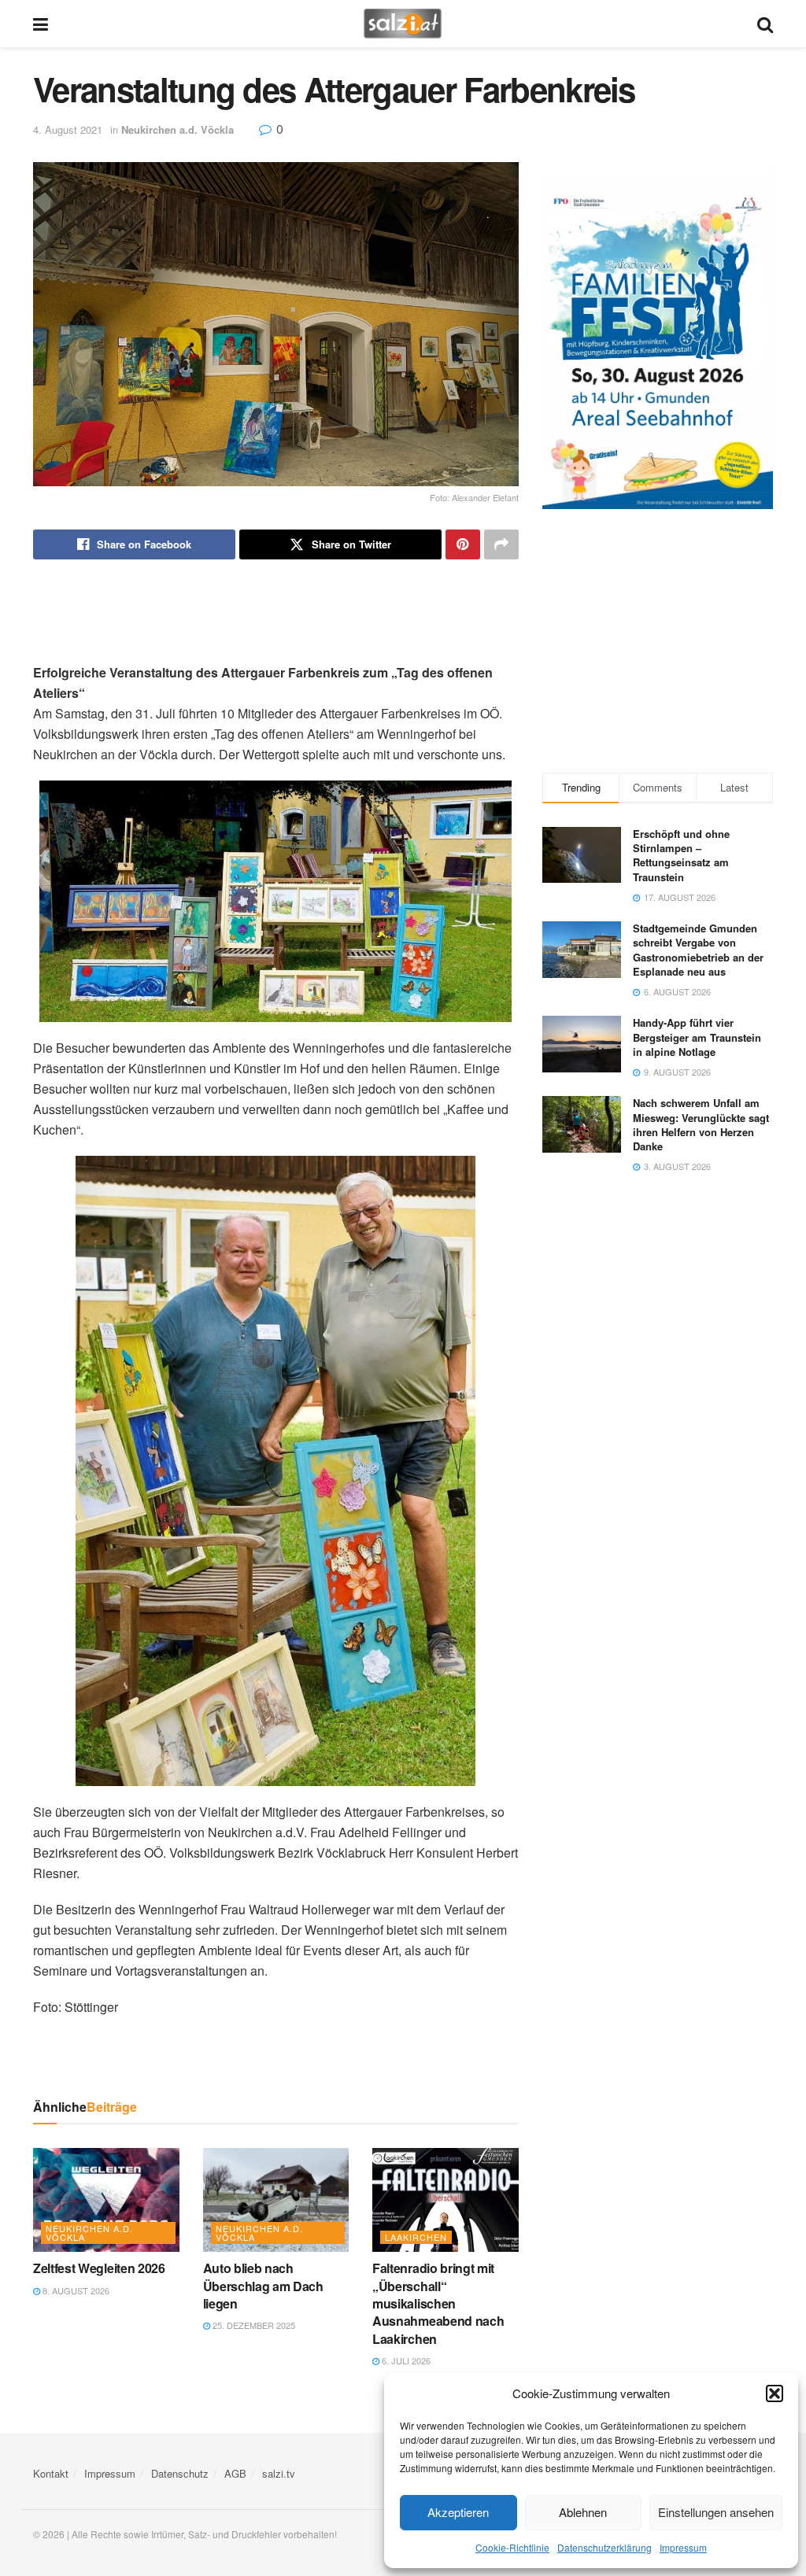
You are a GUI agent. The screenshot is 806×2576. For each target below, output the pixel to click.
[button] (775, 2393)
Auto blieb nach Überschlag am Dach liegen (263, 2286)
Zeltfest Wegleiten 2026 (99, 2268)
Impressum (683, 2547)
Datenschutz (180, 2473)
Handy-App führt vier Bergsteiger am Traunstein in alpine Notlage (697, 1037)
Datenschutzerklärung (604, 2547)
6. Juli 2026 (405, 2360)
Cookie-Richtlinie (512, 2547)
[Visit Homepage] (403, 24)
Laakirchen (416, 2237)
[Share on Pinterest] (463, 544)
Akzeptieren (458, 2512)
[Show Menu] (41, 24)
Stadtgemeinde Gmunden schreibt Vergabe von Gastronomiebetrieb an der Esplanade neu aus (698, 950)
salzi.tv (279, 2473)
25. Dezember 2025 (253, 2325)
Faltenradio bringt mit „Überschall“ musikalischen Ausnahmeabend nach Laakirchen (438, 2303)
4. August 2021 (68, 129)
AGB (235, 2473)
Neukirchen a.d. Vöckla (177, 129)
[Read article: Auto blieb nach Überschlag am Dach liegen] (276, 2200)
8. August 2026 (75, 2290)
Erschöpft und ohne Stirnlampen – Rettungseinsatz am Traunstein (681, 855)
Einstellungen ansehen (716, 2512)
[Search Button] (765, 24)
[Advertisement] (275, 611)
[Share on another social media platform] (501, 544)
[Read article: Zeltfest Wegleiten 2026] (106, 2200)
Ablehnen (583, 2512)
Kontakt (51, 2473)
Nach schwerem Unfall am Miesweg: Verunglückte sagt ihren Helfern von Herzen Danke (701, 1124)
